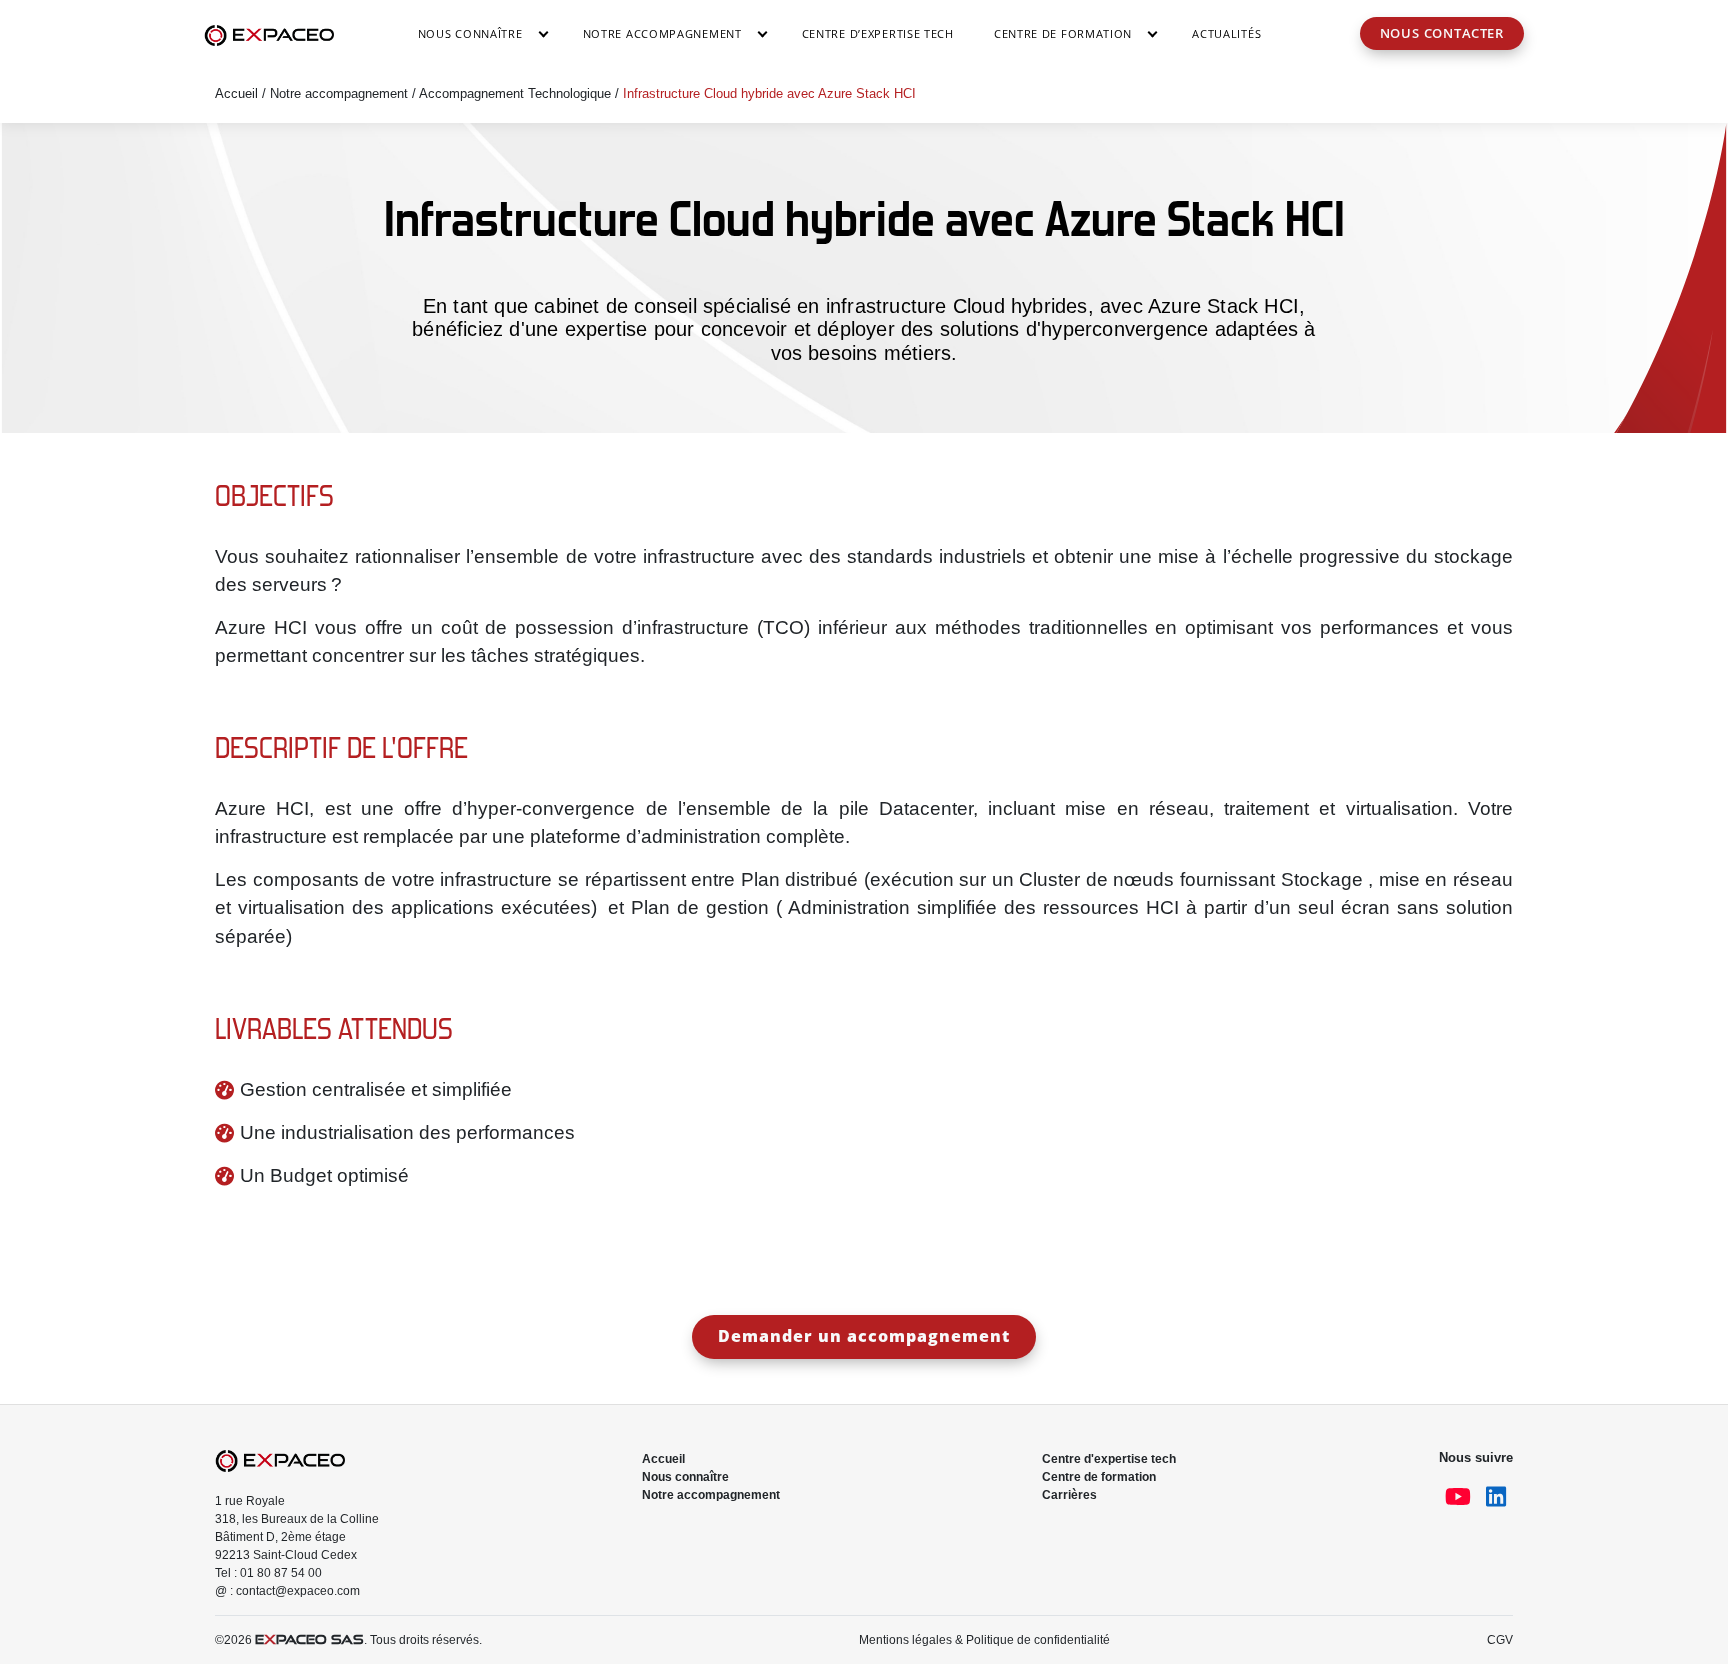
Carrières (1069, 1495)
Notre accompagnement (662, 33)
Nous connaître (470, 33)
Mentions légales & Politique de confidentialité (984, 1640)
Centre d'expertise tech (1109, 1459)
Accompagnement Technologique (515, 93)
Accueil (236, 93)
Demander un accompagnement (864, 1336)
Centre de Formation (1063, 33)
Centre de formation (1099, 1477)
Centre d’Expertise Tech (878, 33)
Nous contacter (1442, 33)
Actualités (1226, 33)
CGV (1500, 1640)
